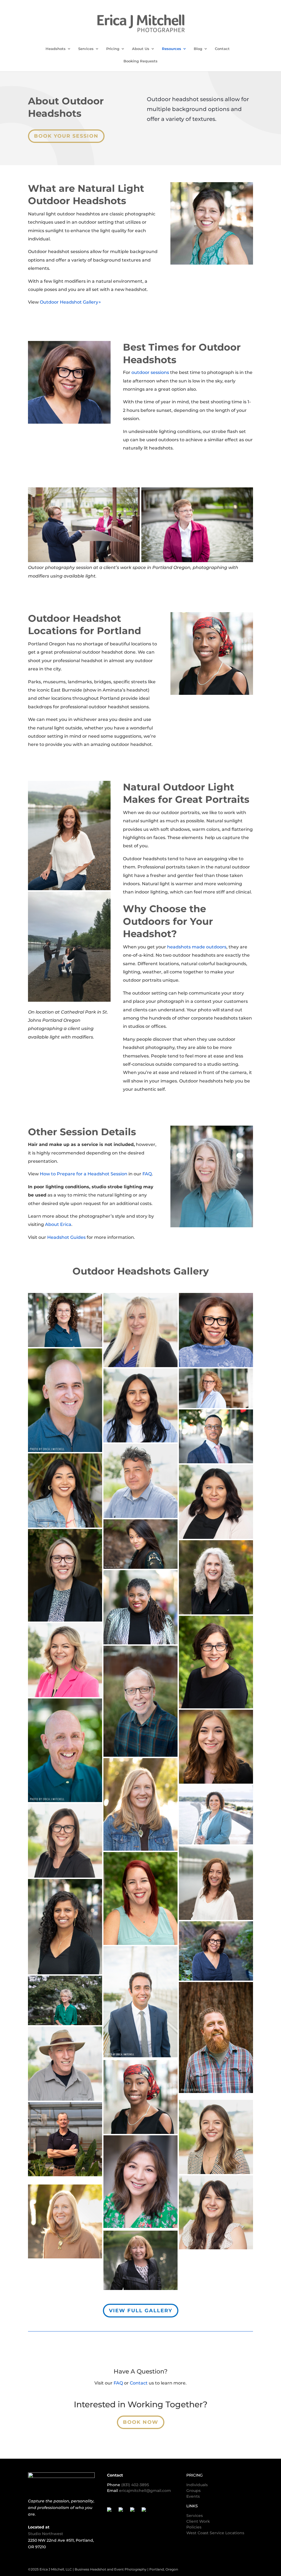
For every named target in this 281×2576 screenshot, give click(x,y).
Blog (198, 49)
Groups (193, 2491)
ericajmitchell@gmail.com (145, 2491)
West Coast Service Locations (215, 2533)
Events (193, 2496)
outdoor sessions (150, 372)
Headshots (56, 49)
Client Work (198, 2521)
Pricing (113, 49)
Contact (222, 49)
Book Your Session (66, 136)
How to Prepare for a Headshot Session (84, 1174)
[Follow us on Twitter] (123, 2512)
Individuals (197, 2485)
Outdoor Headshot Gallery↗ (70, 302)
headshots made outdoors (197, 947)
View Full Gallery (141, 2311)
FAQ (147, 1174)
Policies (194, 2527)
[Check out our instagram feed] (146, 2512)
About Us (141, 49)
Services (86, 49)
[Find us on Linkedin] (134, 2512)
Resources (172, 49)
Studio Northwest (46, 2534)
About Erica (58, 1224)
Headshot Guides (66, 1237)
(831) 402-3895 (135, 2485)
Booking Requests (140, 61)
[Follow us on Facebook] (111, 2512)
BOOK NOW (141, 2422)
